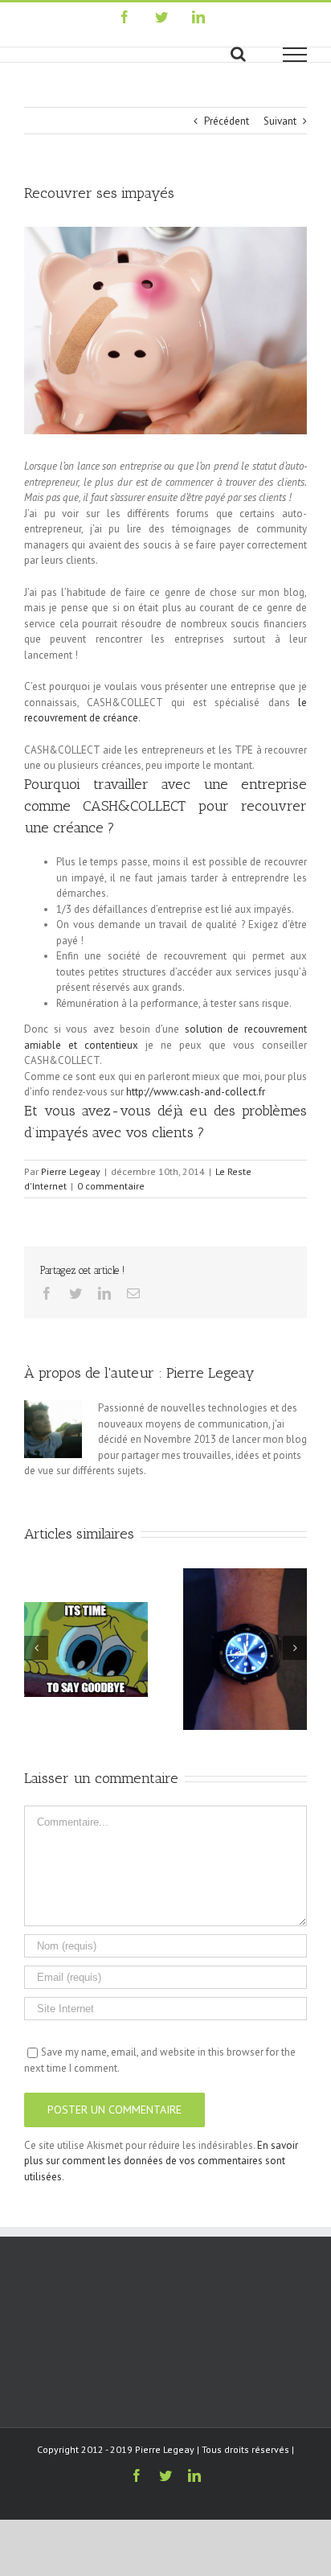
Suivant (280, 121)
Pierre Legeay (71, 1171)
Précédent (227, 121)
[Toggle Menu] (295, 55)
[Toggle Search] (238, 54)
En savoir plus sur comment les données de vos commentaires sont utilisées (161, 2161)
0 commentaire (111, 1186)
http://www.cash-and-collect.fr (196, 1092)
